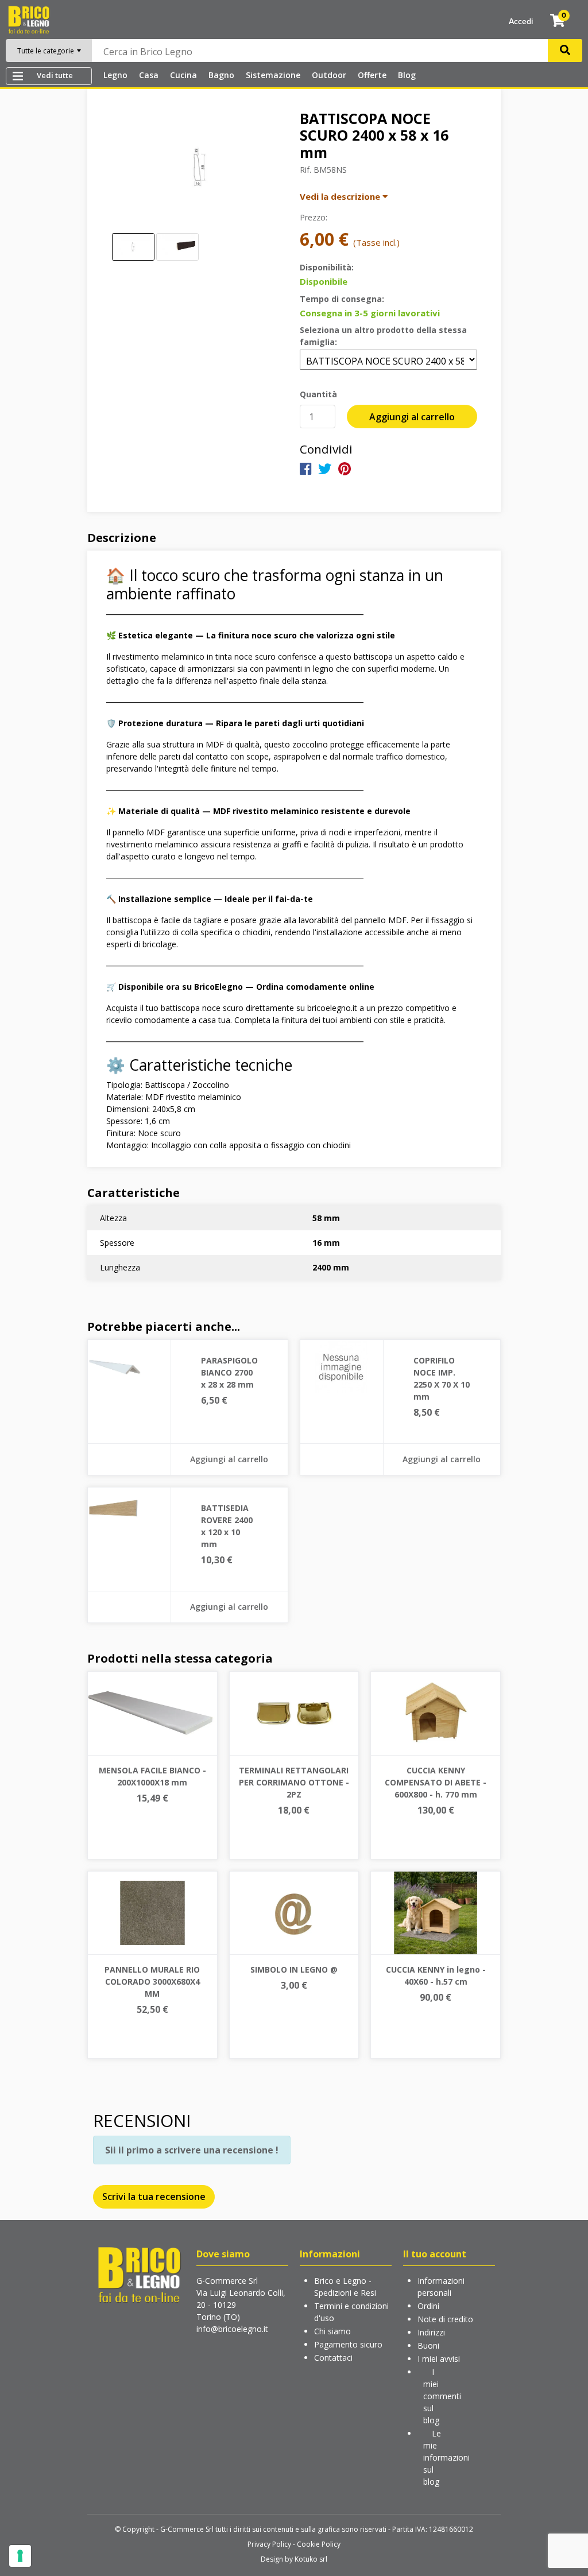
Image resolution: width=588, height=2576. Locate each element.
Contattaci (333, 2358)
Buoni (428, 2345)
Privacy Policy (269, 2544)
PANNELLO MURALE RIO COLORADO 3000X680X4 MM (152, 1982)
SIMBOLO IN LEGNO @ (294, 1969)
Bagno (221, 75)
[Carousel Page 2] (177, 247)
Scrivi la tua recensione (154, 2197)
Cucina (183, 75)
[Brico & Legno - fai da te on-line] (139, 2274)
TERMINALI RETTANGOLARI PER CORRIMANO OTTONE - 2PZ (294, 1782)
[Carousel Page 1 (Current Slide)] (133, 247)
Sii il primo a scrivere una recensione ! (192, 2150)
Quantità (318, 394)
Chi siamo (332, 2331)
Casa (149, 75)
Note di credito (445, 2319)
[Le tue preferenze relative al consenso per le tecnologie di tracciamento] (20, 2556)
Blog (407, 75)
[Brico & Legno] (29, 19)
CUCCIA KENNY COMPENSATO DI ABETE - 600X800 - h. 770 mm (436, 1782)
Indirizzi (431, 2332)
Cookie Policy (319, 2544)
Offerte (372, 75)
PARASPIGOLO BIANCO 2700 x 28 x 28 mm (229, 1372)
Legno (115, 75)
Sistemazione (273, 75)
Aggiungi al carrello (412, 417)
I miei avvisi (439, 2359)
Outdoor (329, 75)
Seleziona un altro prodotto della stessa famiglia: (383, 336)
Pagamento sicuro (348, 2344)
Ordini (428, 2306)
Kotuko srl (311, 2559)
